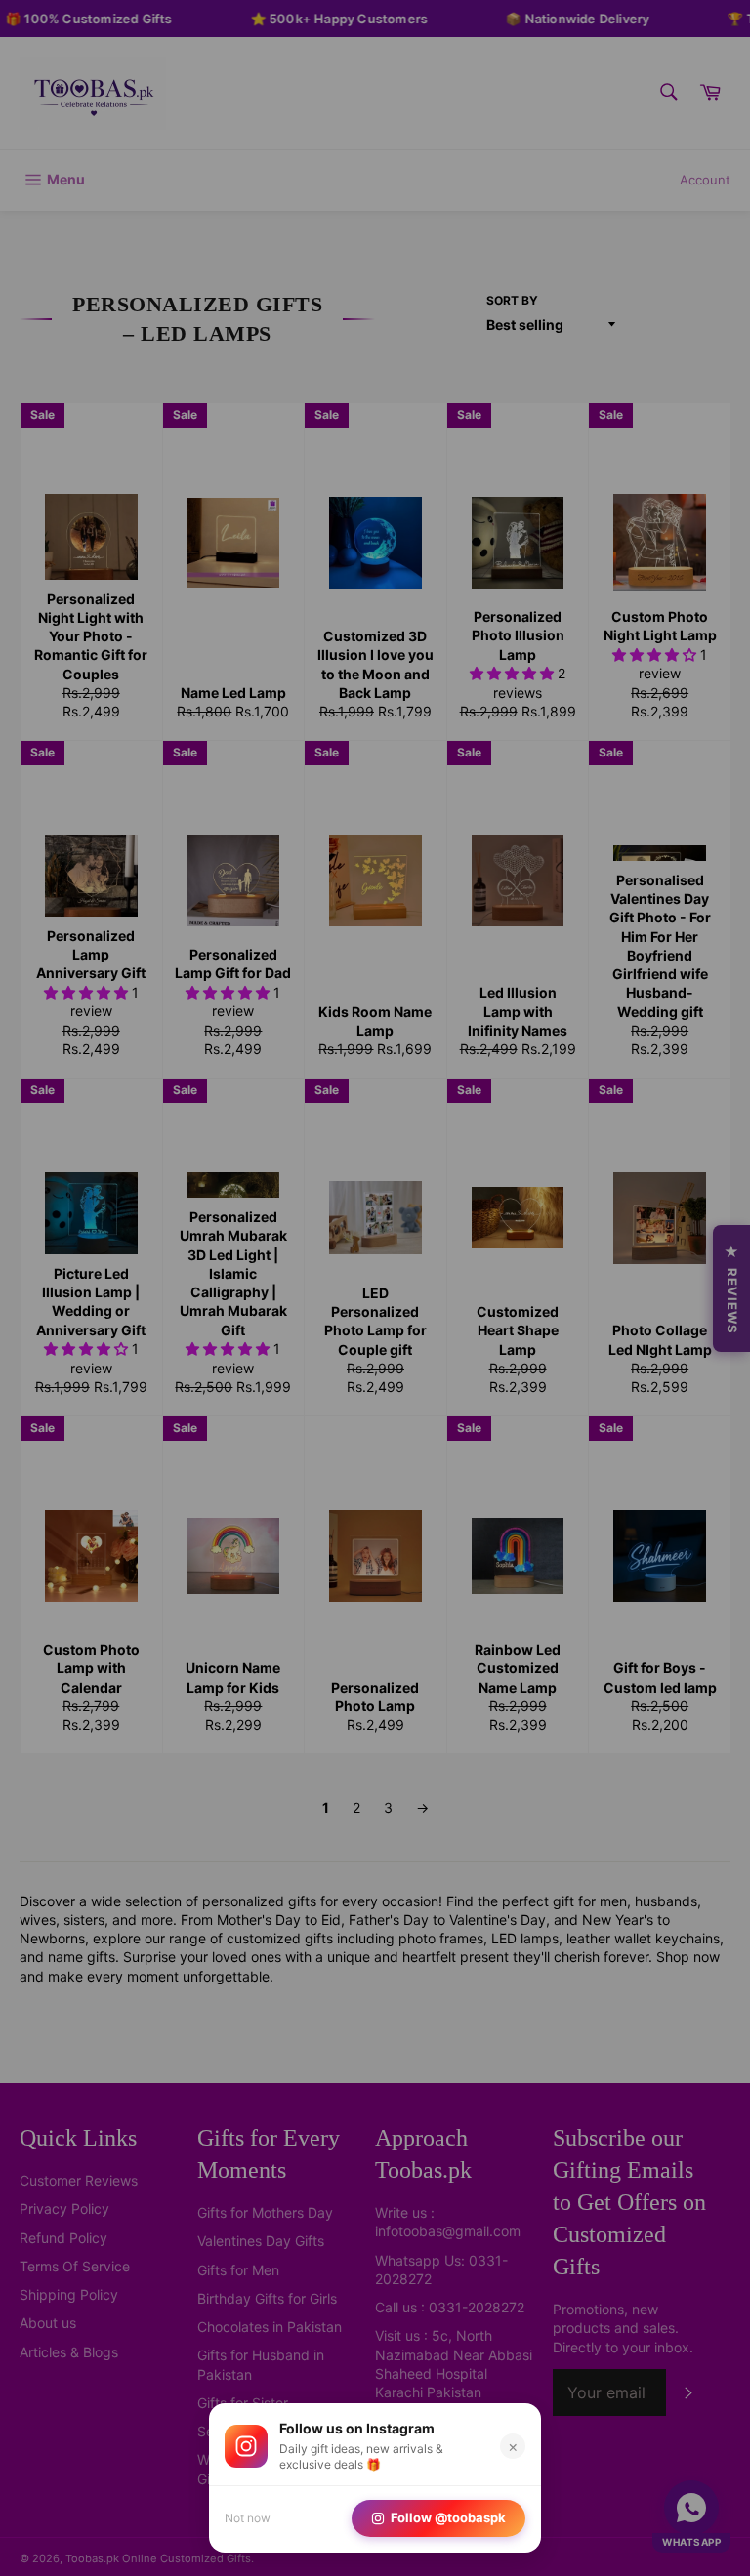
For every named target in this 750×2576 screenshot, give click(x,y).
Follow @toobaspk (448, 2517)
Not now (248, 2518)
